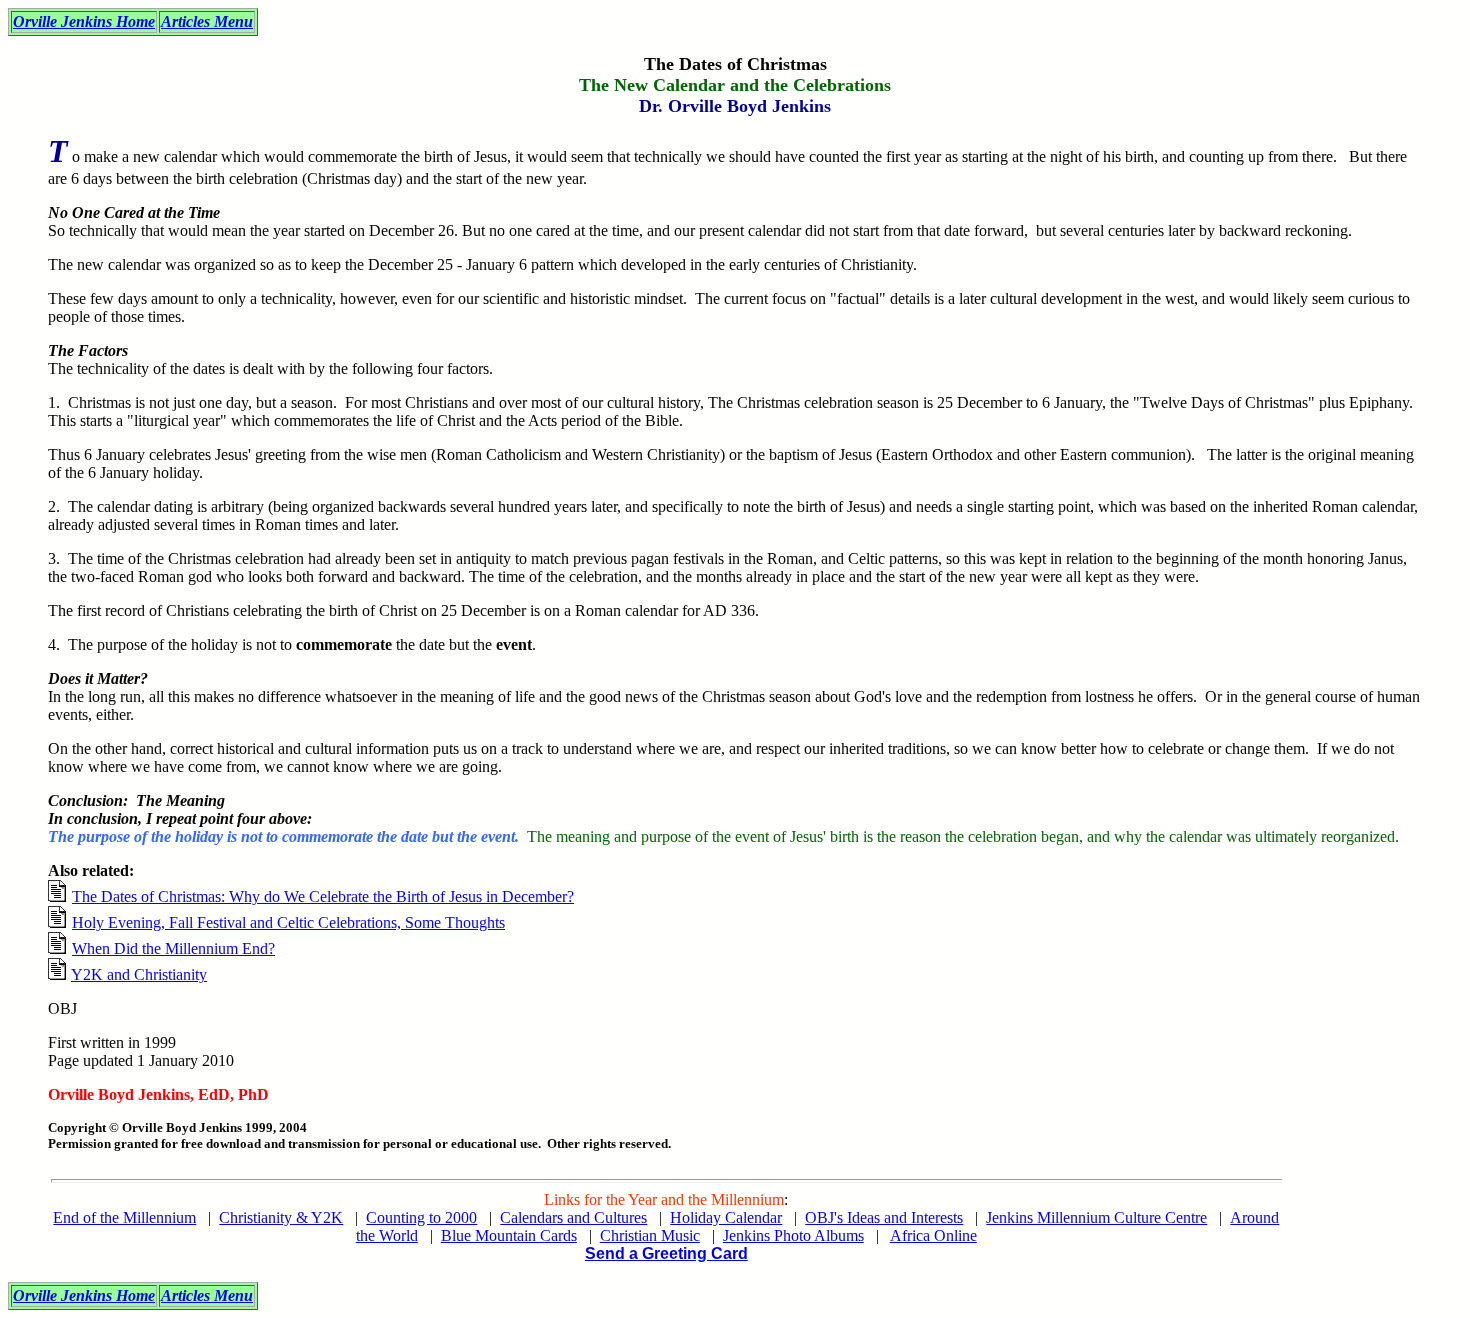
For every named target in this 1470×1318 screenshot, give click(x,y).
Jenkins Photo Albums (793, 1235)
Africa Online (933, 1235)
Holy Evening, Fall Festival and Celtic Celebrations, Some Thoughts (288, 922)
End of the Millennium (124, 1217)
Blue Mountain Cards (509, 1235)
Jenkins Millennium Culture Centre (1096, 1217)
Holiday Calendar (726, 1217)
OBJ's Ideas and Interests (884, 1217)
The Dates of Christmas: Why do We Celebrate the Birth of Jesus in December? (323, 896)
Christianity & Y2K (281, 1217)
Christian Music (650, 1235)
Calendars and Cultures (573, 1217)
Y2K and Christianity (139, 974)
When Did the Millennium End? (173, 948)
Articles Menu (207, 21)
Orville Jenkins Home (84, 21)
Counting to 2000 (421, 1217)
